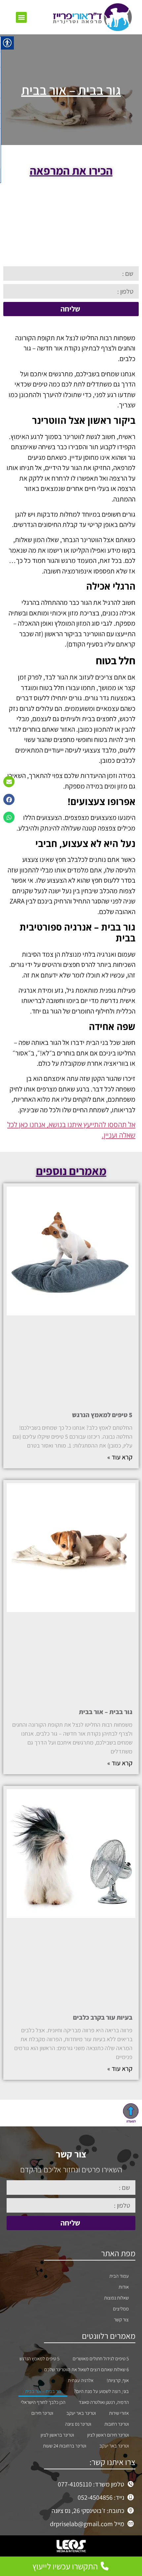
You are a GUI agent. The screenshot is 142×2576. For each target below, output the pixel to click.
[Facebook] (9, 799)
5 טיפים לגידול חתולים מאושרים (101, 2358)
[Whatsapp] (9, 817)
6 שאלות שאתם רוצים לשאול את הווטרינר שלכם (87, 2369)
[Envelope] (9, 782)
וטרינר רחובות (117, 2424)
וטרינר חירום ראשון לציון (108, 2435)
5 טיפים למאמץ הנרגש (102, 1415)
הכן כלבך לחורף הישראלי (43, 2402)
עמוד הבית (119, 2276)
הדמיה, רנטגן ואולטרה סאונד (104, 2402)
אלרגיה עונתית (81, 2380)
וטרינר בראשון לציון (57, 2435)
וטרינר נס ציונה (78, 2424)
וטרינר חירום (42, 2413)
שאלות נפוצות (116, 2298)
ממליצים (121, 2309)
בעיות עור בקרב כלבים (103, 2017)
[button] (21, 17)
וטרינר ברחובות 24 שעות (65, 2446)
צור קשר (121, 2319)
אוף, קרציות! (118, 2380)
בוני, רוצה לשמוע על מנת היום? (101, 2391)
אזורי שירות (119, 2413)
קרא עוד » (120, 1457)
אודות (124, 2287)
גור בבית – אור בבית (106, 1712)
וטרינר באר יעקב (81, 2413)
